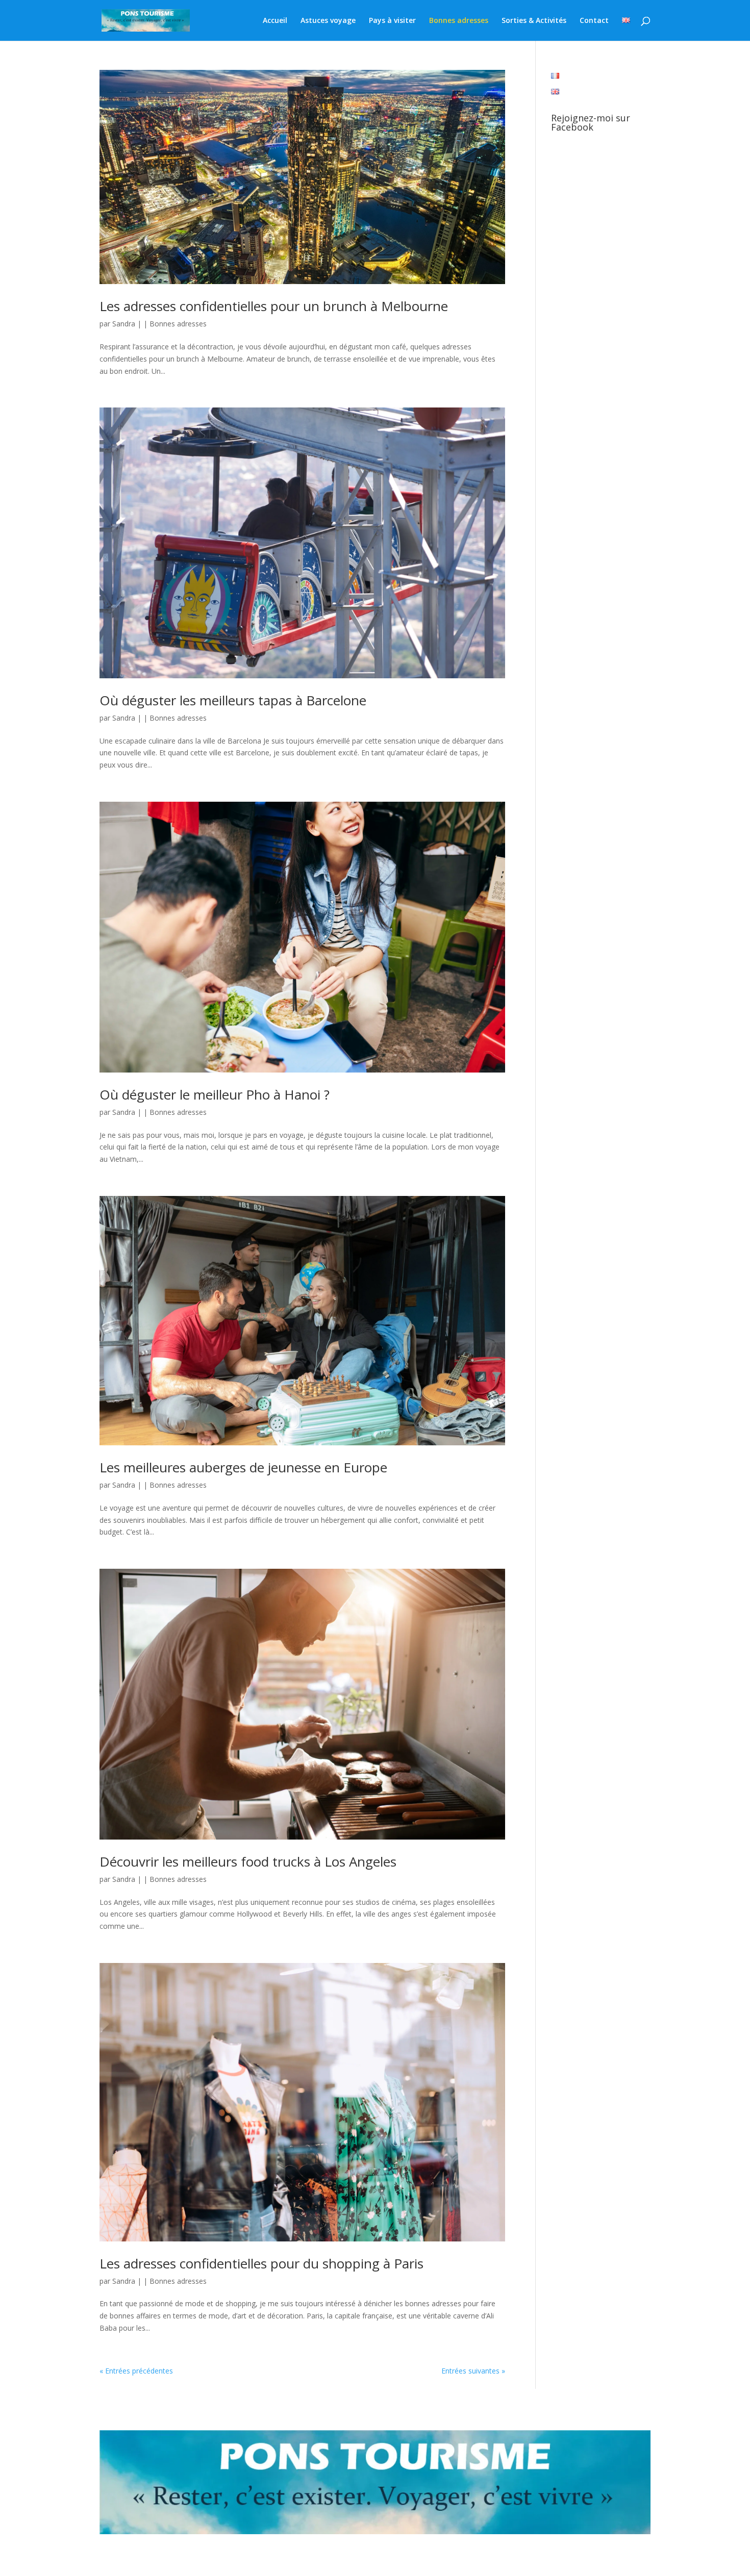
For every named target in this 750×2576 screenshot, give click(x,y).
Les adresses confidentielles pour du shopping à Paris (261, 2263)
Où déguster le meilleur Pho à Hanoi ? (215, 1094)
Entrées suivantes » (473, 2371)
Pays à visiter (392, 21)
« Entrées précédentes (136, 2371)
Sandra (124, 324)
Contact (594, 21)
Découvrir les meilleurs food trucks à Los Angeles (248, 1861)
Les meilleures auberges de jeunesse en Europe (243, 1467)
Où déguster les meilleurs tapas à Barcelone (233, 700)
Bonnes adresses (459, 21)
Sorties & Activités (534, 21)
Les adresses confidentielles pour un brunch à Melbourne (274, 306)
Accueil (275, 21)
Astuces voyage (328, 21)
